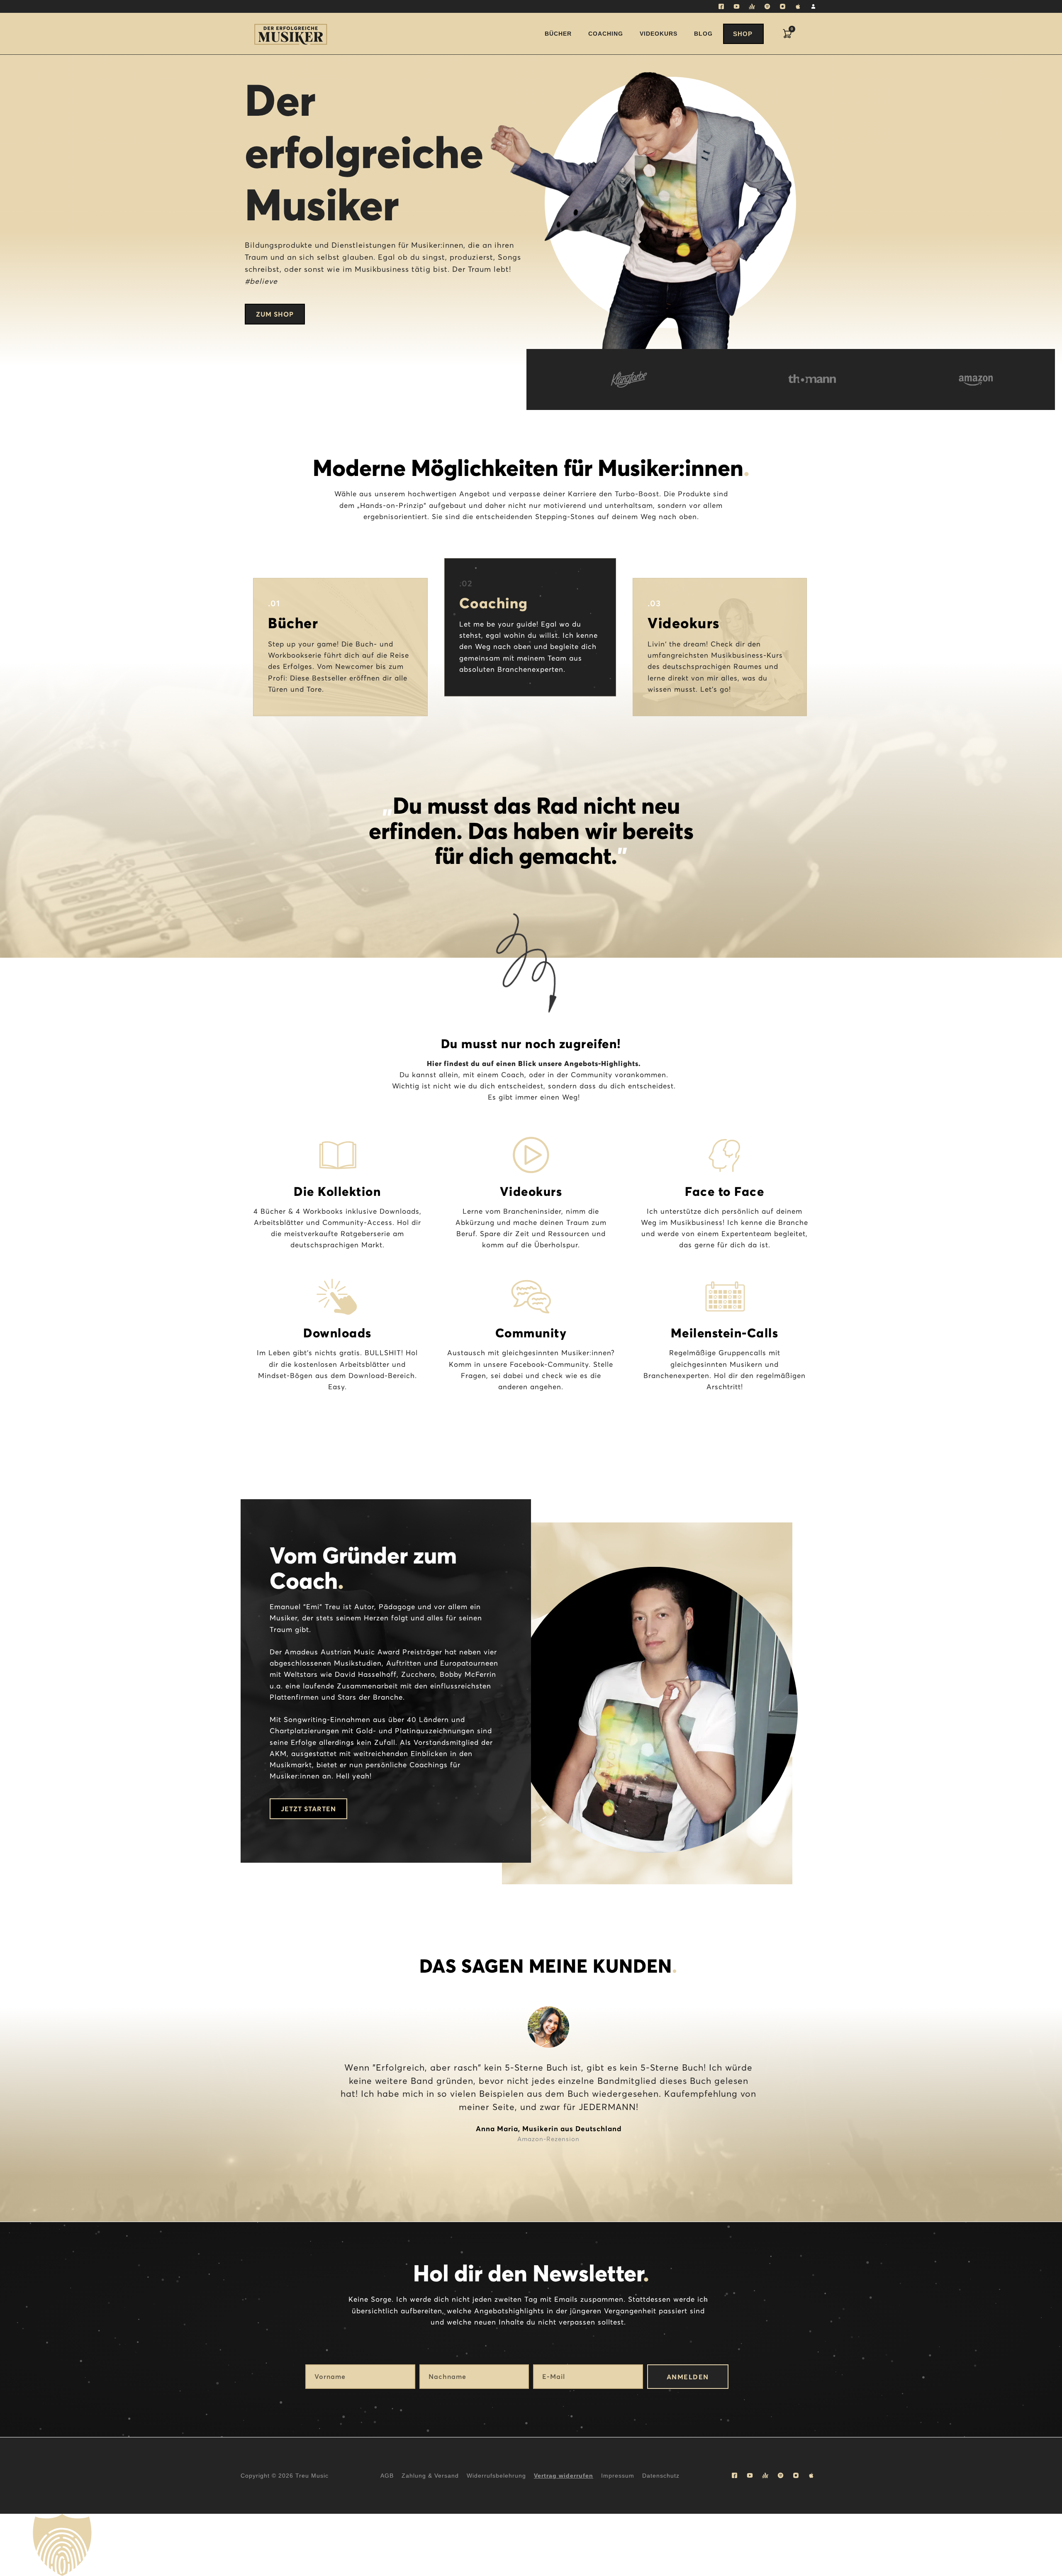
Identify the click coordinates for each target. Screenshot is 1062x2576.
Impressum (618, 2476)
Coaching (606, 34)
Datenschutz (661, 2476)
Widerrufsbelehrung (496, 2476)
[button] (531, 2545)
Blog (703, 34)
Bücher (558, 34)
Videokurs (659, 34)
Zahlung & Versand (430, 2476)
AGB (387, 2476)
